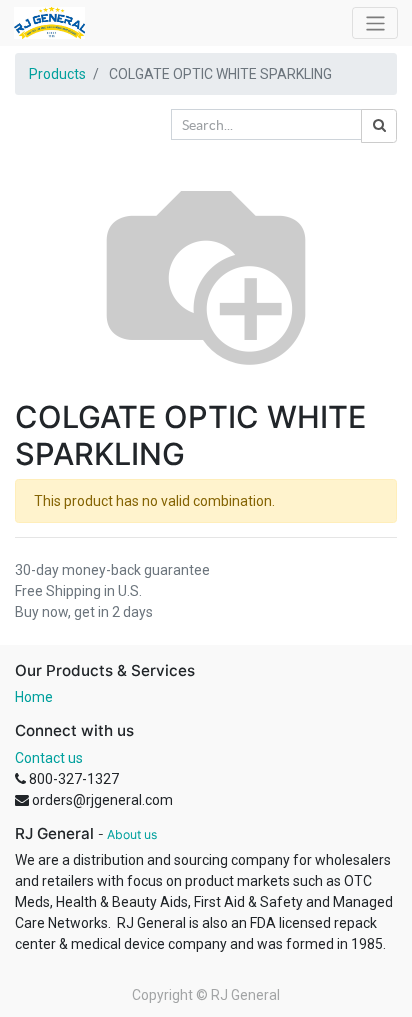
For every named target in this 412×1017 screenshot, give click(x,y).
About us (132, 834)
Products (57, 74)
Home (34, 697)
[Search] (379, 126)
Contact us (49, 758)
